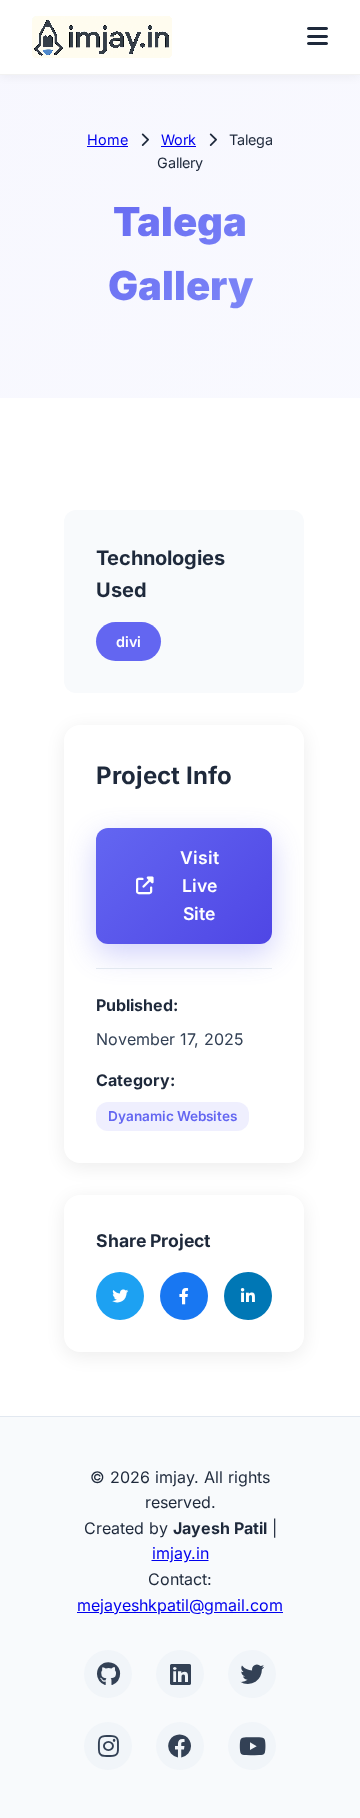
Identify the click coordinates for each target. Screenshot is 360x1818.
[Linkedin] (180, 1674)
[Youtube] (252, 1746)
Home (107, 139)
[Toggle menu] (317, 37)
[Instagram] (108, 1746)
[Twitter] (252, 1674)
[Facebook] (180, 1746)
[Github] (108, 1674)
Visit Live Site (199, 885)
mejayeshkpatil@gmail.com (180, 1605)
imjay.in (180, 1553)
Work (178, 139)
